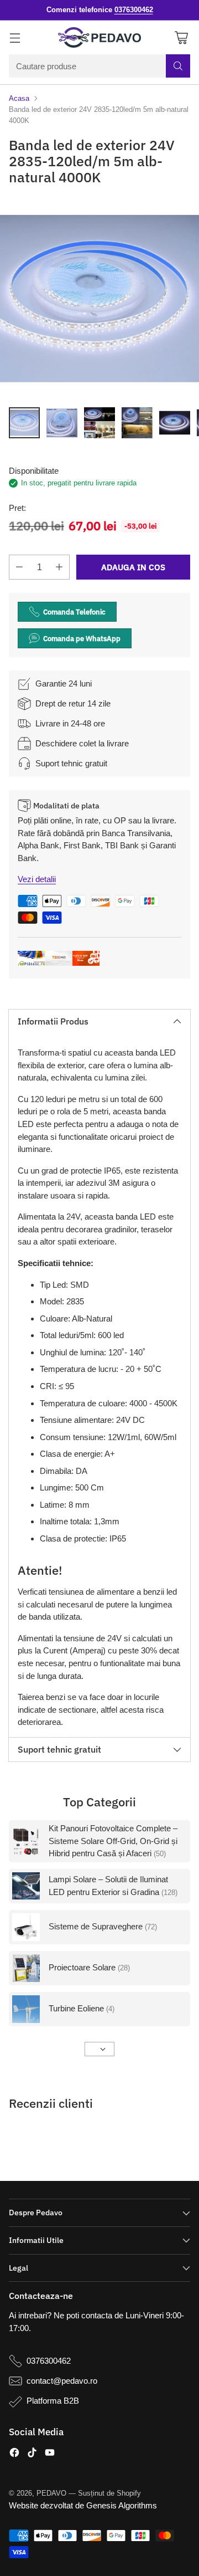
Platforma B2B (53, 2401)
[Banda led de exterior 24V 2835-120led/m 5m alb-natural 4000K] (99, 299)
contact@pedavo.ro (62, 2381)
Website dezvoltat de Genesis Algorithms (83, 2505)
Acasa (19, 98)
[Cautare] (178, 66)
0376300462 (49, 2361)
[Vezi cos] (181, 37)
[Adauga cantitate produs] (59, 567)
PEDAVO (51, 2493)
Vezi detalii (37, 879)
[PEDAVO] (99, 38)
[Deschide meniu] (15, 37)
